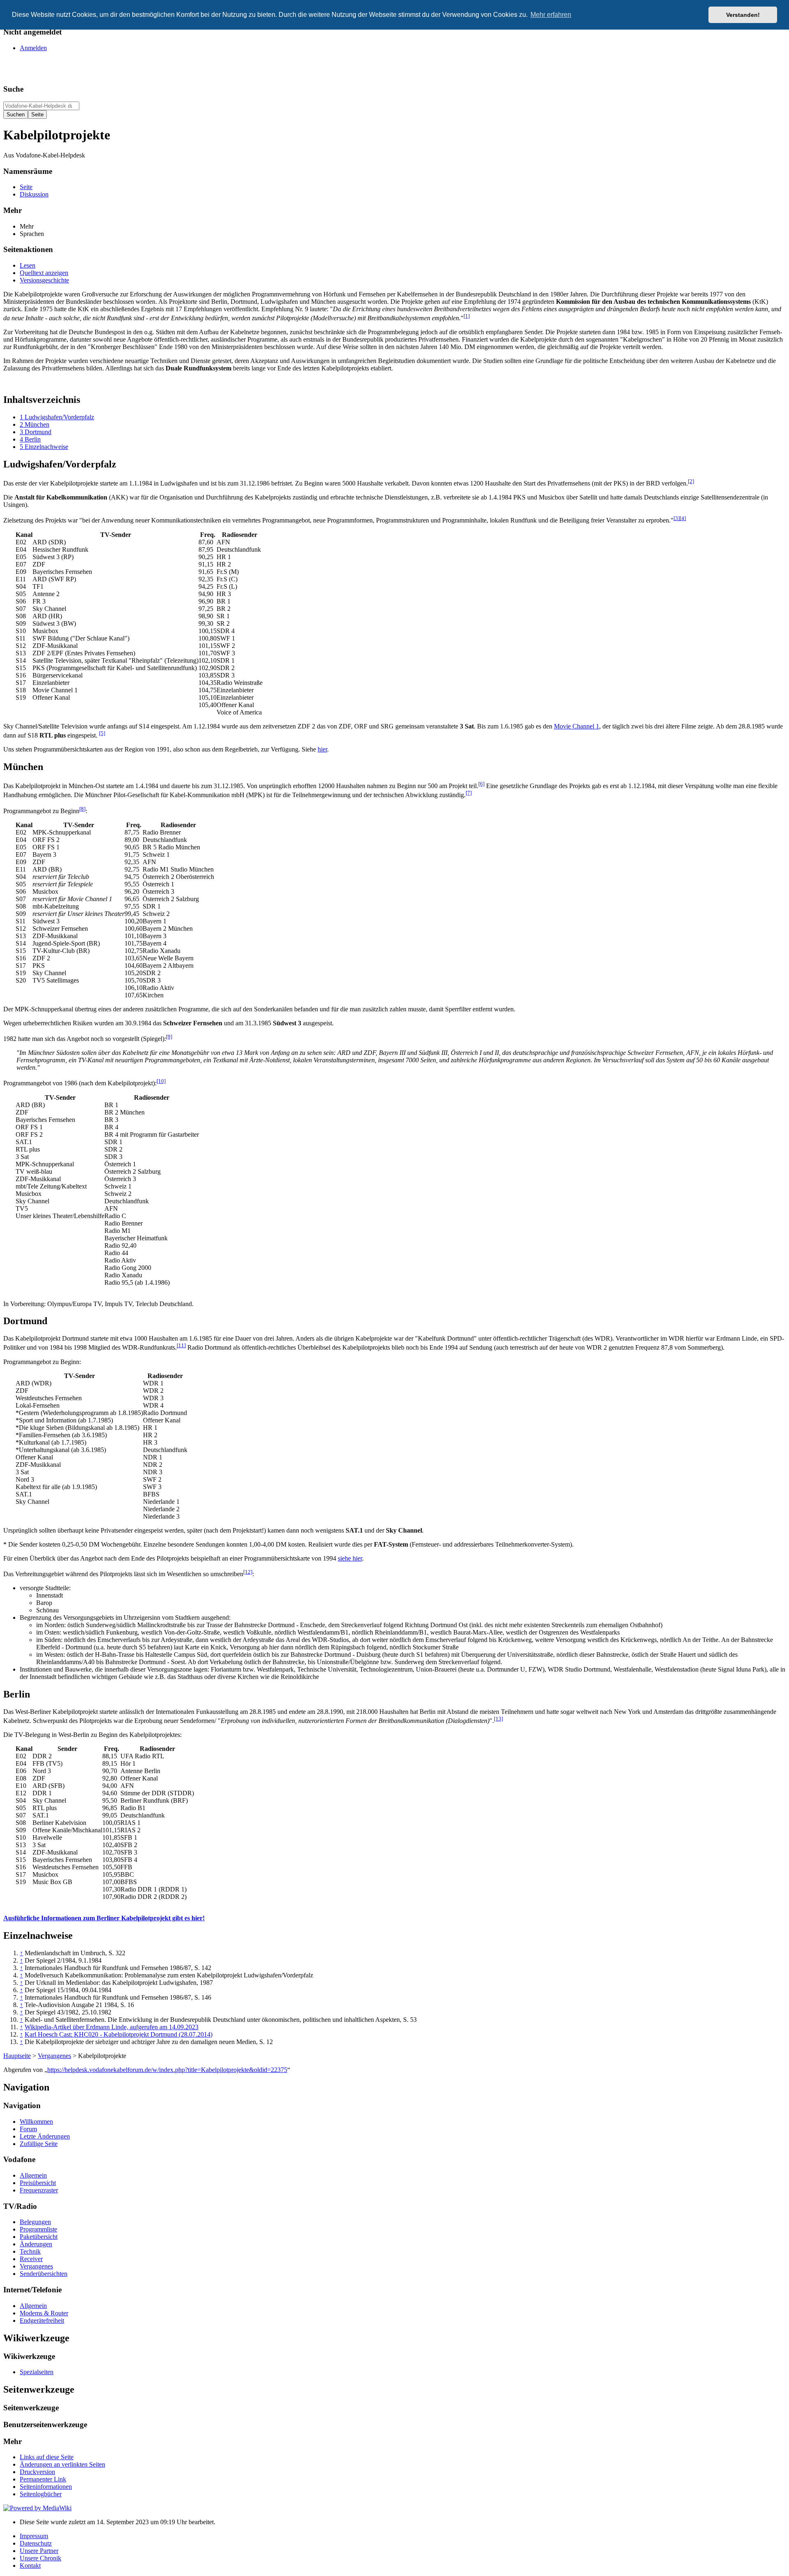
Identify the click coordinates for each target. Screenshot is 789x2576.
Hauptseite (17, 2056)
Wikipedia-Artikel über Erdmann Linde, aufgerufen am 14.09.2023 (112, 2027)
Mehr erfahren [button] (551, 15)
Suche (13, 89)
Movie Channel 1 (577, 726)
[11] (181, 1345)
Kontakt (30, 2566)
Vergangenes (54, 2056)
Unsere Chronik (40, 2558)
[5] (102, 733)
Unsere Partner (39, 2551)
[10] (161, 1081)
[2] (691, 481)
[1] (467, 316)
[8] (82, 809)
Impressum (34, 2536)
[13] (498, 1719)
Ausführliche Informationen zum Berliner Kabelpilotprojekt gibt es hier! (104, 1918)
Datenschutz (36, 2543)
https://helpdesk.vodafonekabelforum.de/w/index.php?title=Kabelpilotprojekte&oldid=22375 (167, 2070)
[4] (683, 518)
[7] (469, 793)
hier (322, 749)
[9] (169, 1037)
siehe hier (350, 1558)
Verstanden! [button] (743, 15)
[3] (677, 518)
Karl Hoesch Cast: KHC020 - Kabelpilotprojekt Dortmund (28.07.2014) (119, 2034)
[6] (481, 784)
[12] (248, 1572)
